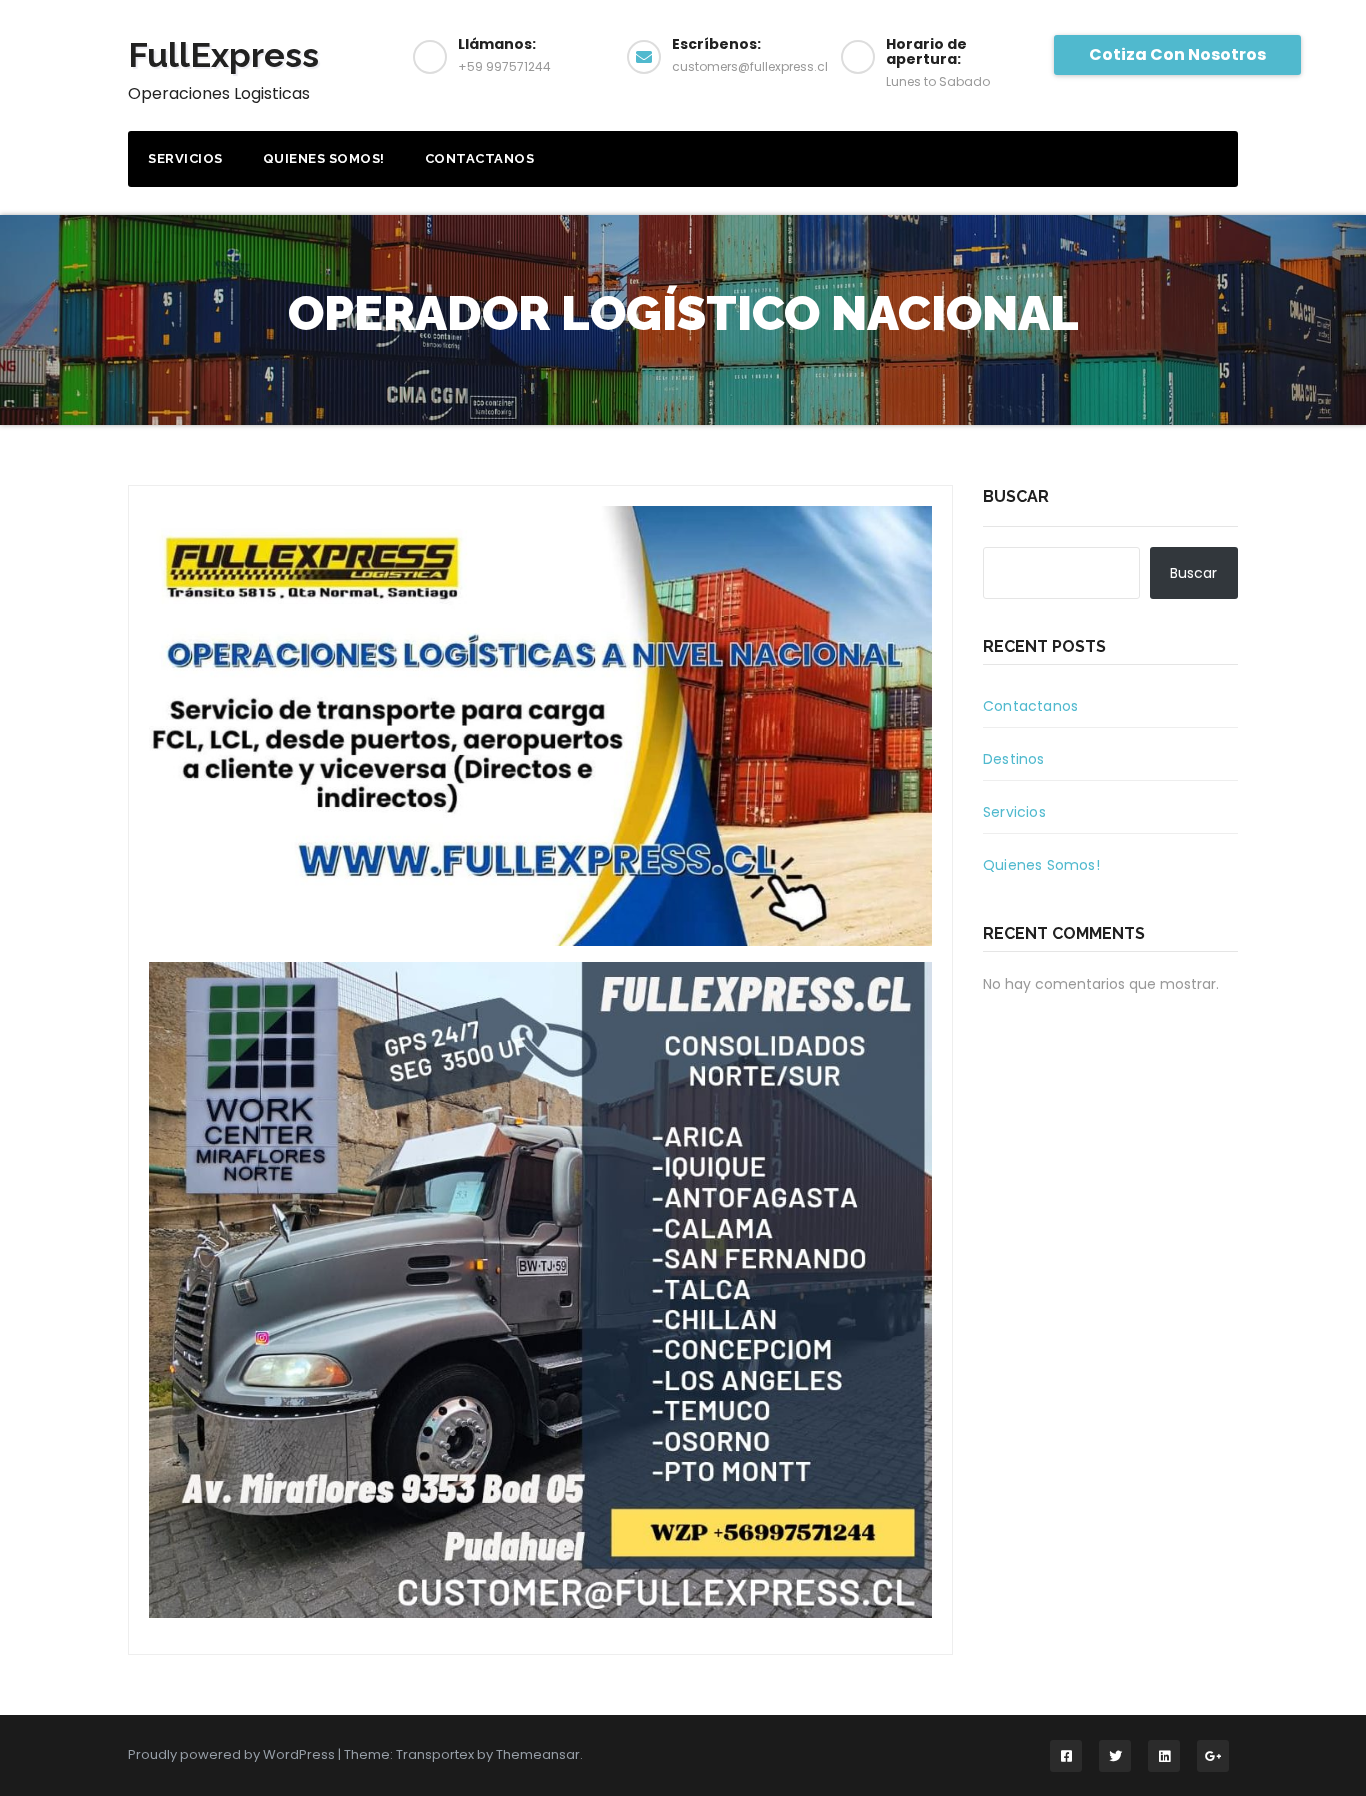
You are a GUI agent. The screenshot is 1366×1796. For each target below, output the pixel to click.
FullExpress (223, 55)
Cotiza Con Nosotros (1177, 54)
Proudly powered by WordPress (233, 1754)
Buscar (1016, 496)
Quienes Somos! (324, 158)
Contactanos (480, 158)
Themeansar (538, 1754)
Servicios (185, 158)
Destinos (1014, 759)
